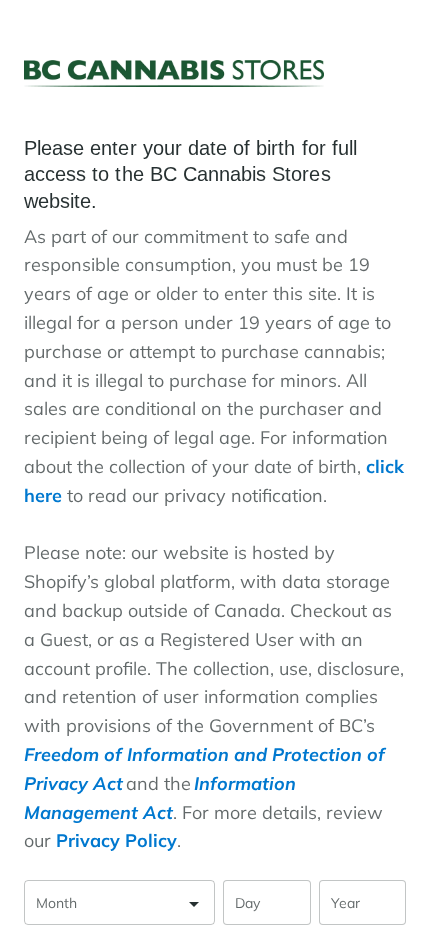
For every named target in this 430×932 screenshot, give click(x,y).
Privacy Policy (116, 840)
